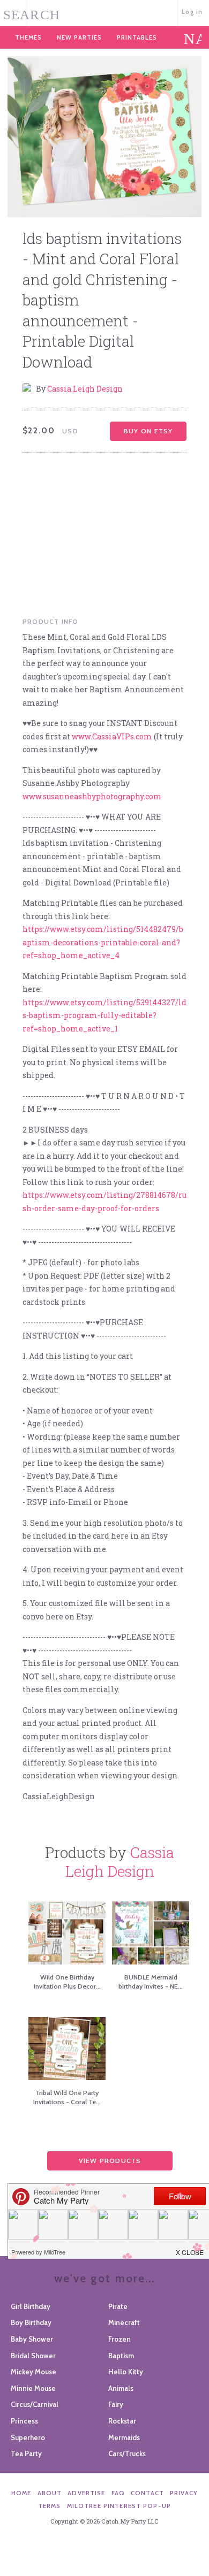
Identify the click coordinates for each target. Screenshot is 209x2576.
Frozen (120, 2339)
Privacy (184, 2493)
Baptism (121, 2356)
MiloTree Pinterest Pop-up (119, 2506)
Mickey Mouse (33, 2372)
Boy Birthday (31, 2322)
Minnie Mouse (33, 2388)
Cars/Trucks (127, 2453)
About (50, 2493)
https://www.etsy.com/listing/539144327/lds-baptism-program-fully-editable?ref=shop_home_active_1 (104, 1015)
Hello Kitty (126, 2372)
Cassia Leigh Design (85, 389)
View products (110, 2161)
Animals (121, 2388)
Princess (24, 2421)
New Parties (79, 37)
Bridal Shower (33, 2356)
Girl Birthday (31, 2306)
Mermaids (124, 2437)
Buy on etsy (148, 431)
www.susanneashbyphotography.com (92, 796)
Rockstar (122, 2421)
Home (21, 2493)
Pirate (118, 2306)
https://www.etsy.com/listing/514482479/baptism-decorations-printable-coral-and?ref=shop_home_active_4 (103, 942)
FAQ (118, 2493)
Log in (192, 12)
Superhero (28, 2437)
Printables (137, 37)
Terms (50, 2506)
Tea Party (26, 2453)
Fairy (116, 2404)
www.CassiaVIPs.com (112, 736)
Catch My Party (104, 12)
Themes (28, 37)
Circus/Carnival (35, 2404)
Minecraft (124, 2322)
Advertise (86, 2493)
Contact (147, 2493)
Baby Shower (32, 2339)
